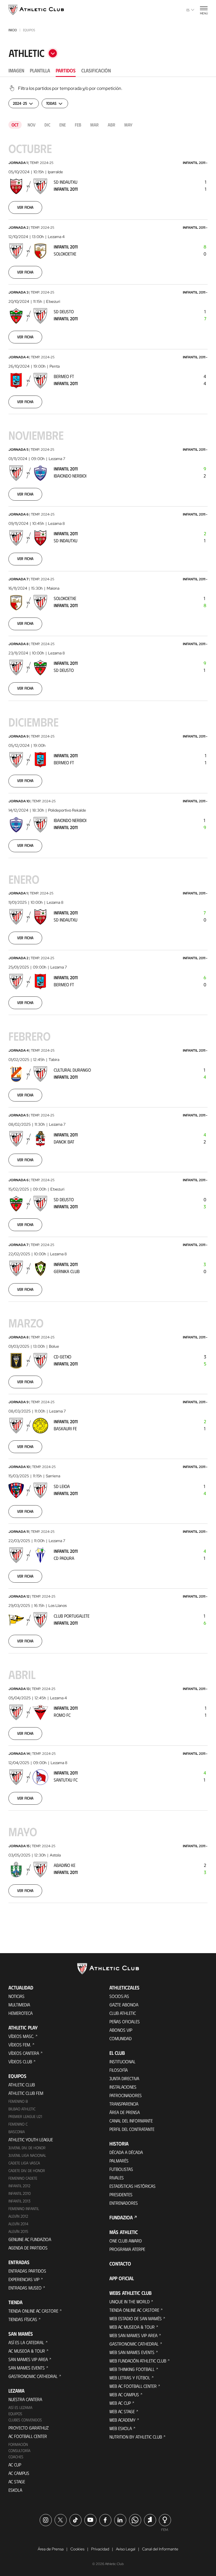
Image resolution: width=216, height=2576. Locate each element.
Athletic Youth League (31, 2139)
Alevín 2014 (18, 2224)
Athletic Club (22, 2085)
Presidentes (121, 2194)
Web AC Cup (120, 2403)
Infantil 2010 (20, 2193)
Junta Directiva (124, 2078)
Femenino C (18, 2124)
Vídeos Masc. (21, 2036)
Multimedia (19, 2005)
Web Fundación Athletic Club (138, 2361)
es (188, 10)
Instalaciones (123, 2087)
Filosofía (119, 2070)
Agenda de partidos (28, 2248)
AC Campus (19, 2473)
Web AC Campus (124, 2394)
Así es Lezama (20, 2407)
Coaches (16, 2457)
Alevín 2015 (18, 2231)
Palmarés (119, 2161)
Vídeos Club (20, 2061)
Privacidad (100, 2549)
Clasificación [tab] (96, 70)
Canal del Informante (131, 2121)
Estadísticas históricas (132, 2186)
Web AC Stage (122, 2411)
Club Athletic (123, 2013)
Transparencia (124, 2104)
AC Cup (15, 2465)
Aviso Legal (126, 2549)
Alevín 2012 (18, 2216)
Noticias (16, 1996)
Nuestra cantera (25, 2399)
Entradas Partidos (27, 2271)
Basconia (17, 2132)
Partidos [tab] (66, 70)
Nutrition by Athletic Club (136, 2437)
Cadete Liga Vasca (24, 2163)
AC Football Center (28, 2436)
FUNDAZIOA (121, 2217)
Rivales (117, 2178)
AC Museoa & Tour (27, 2351)
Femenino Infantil (24, 2209)
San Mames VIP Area (28, 2359)
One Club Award (126, 2241)
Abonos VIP (121, 2030)
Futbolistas (121, 2169)
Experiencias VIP (24, 2279)
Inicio (13, 30)
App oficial (122, 2278)
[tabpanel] (108, 1004)
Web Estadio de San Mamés (136, 2318)
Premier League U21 (25, 2116)
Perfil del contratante (132, 2129)
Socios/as (119, 1996)
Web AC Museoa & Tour (132, 2327)
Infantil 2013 (19, 2201)
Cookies (77, 2549)
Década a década (126, 2152)
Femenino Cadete (23, 2178)
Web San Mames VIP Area (133, 2335)
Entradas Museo (25, 2288)
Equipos (15, 2414)
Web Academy (122, 2420)
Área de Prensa (125, 2112)
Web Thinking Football (132, 2369)
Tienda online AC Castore (33, 2311)
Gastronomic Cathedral (33, 2376)
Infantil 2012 (19, 2186)
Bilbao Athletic (22, 2109)
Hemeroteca (21, 2013)
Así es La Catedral (26, 2342)
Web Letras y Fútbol (130, 2378)
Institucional (122, 2061)
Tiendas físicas (23, 2319)
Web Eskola (121, 2428)
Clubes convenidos (25, 2420)
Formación (18, 2444)
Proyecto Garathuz (29, 2428)
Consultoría (19, 2450)
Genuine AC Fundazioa (30, 2239)
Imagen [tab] (16, 70)
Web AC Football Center (133, 2386)
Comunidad (121, 2038)
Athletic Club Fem (26, 2093)
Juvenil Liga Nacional (27, 2155)
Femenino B (18, 2101)
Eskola (15, 2490)
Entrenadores (124, 2203)
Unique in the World (130, 2301)
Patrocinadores (126, 2095)
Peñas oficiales (125, 2021)
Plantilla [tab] (40, 70)
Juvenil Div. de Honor (27, 2148)
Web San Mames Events (132, 2352)
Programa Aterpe (127, 2249)
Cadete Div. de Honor (27, 2170)
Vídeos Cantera (24, 2053)
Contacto (120, 2264)
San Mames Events (27, 2368)
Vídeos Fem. (20, 2045)
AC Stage (17, 2481)
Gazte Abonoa (124, 2005)
